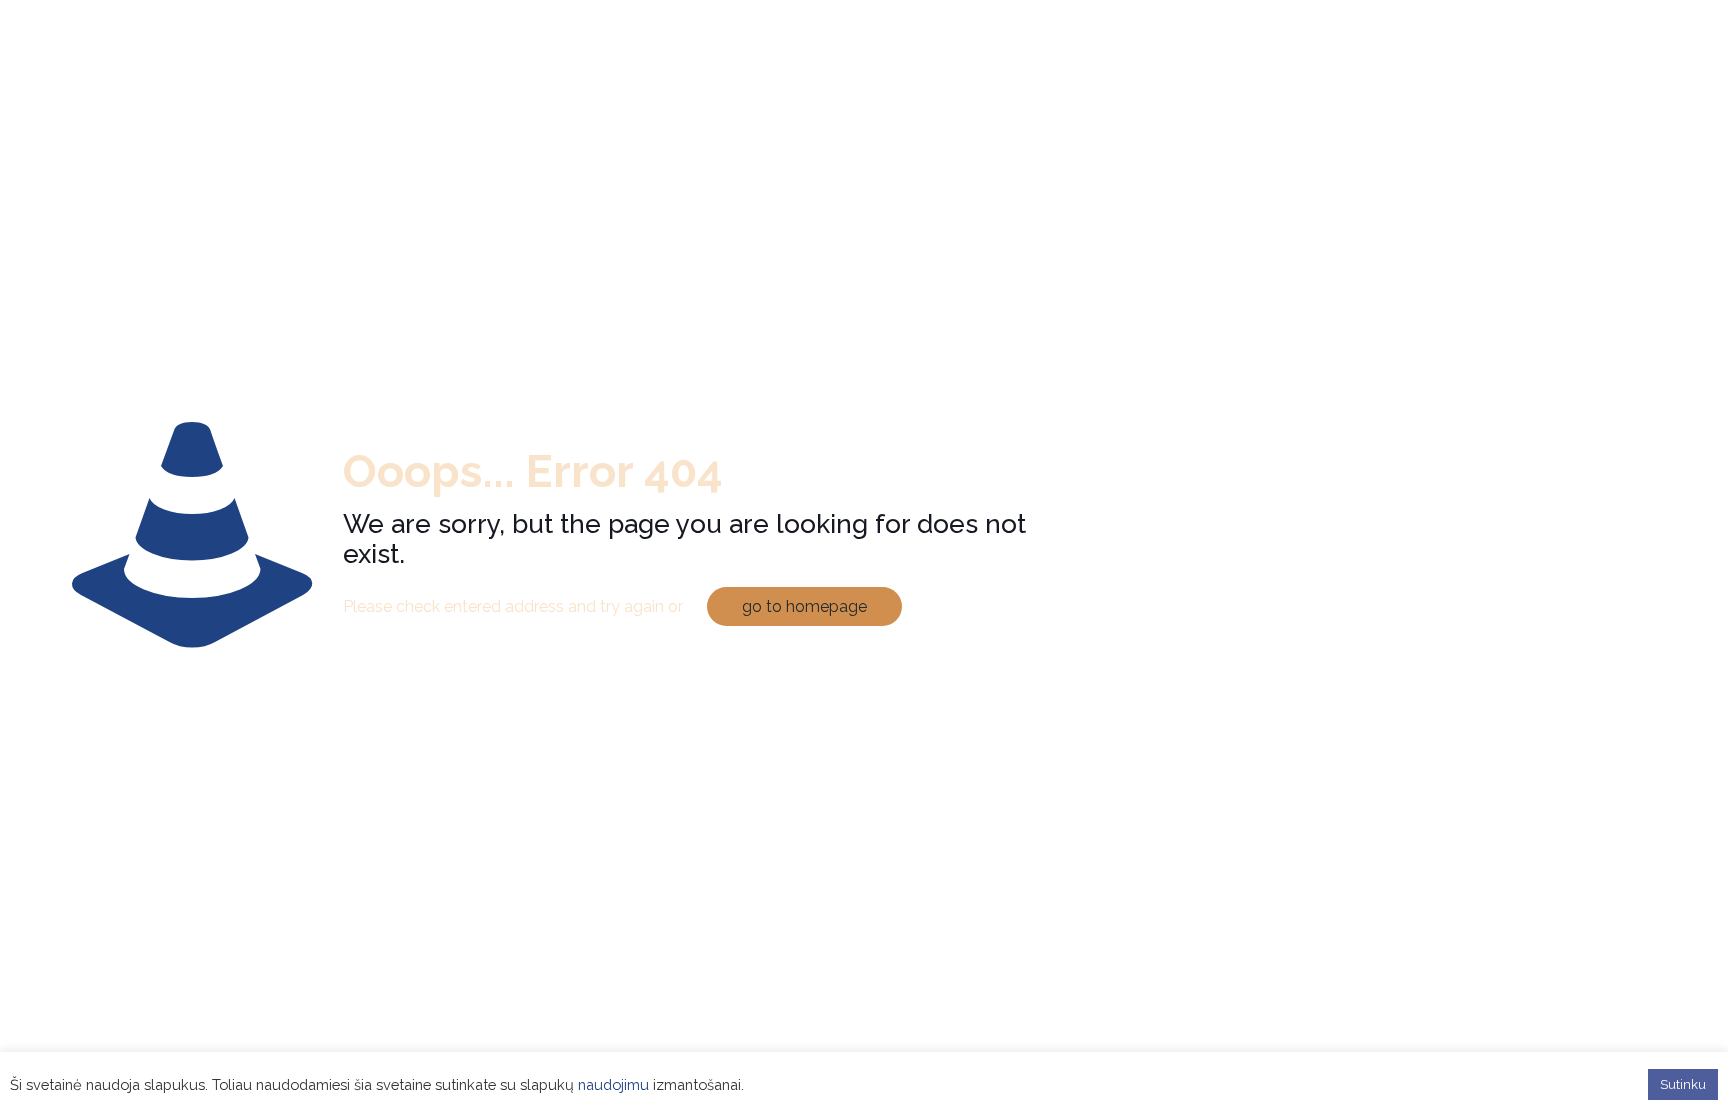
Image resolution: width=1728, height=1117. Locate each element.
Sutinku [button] (1683, 1084)
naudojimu (613, 1084)
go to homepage (804, 606)
